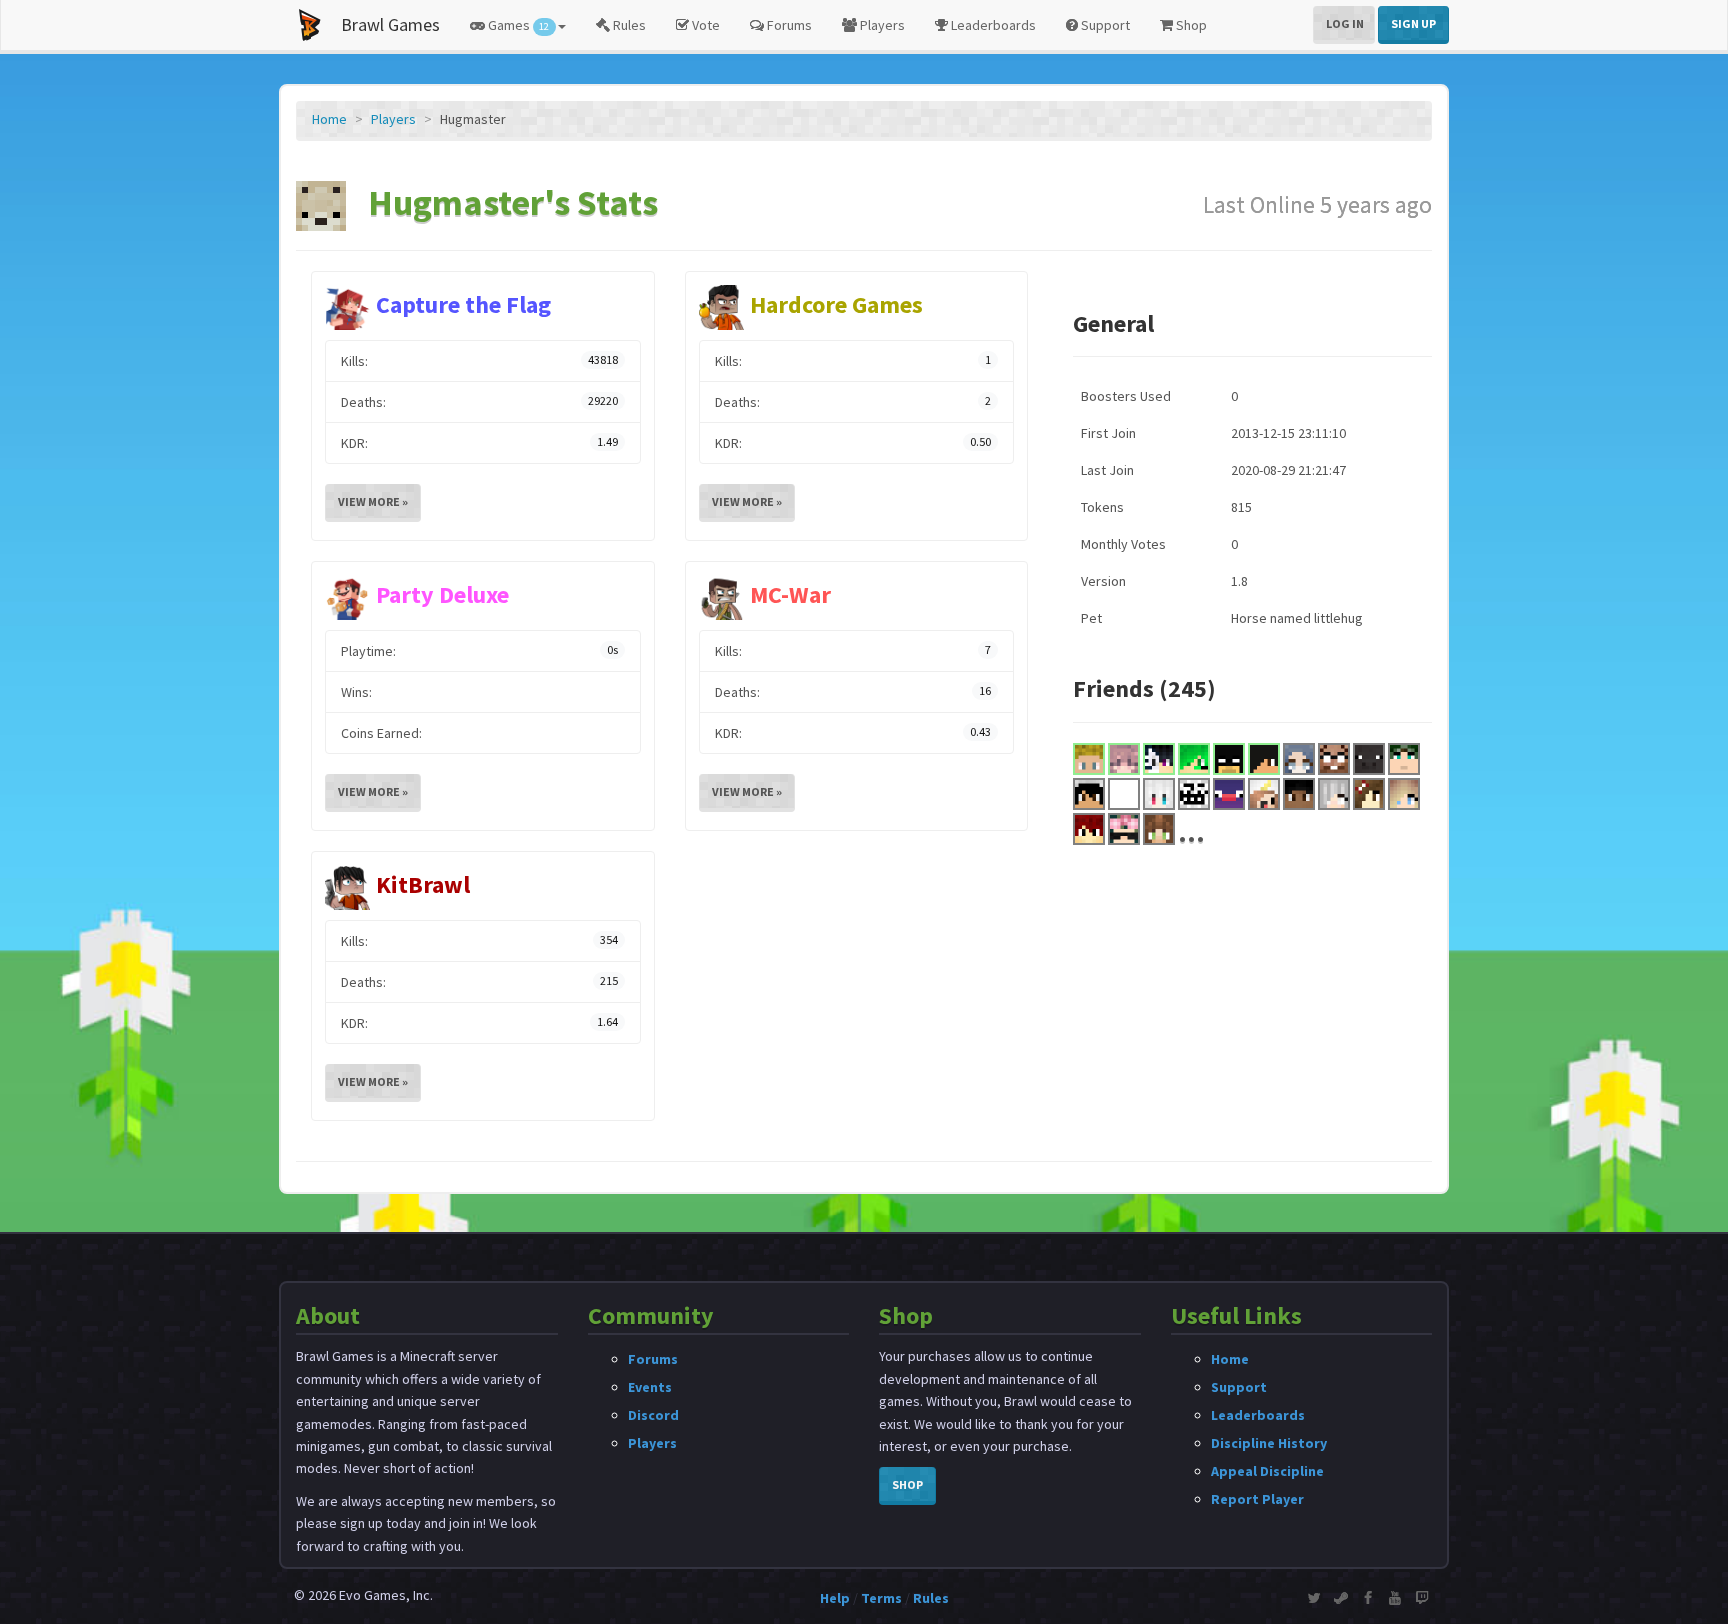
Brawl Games (390, 24)
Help (835, 1598)
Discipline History (1269, 1443)
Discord (653, 1415)
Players (881, 25)
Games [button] (517, 25)
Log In (1345, 23)
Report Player (1257, 1499)
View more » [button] (373, 501)
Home (329, 119)
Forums (788, 25)
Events (650, 1387)
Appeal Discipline (1267, 1471)
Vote (704, 25)
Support (1104, 25)
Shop (1190, 25)
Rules (628, 25)
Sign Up (1413, 23)
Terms (881, 1598)
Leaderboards (992, 25)
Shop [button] (907, 1484)
